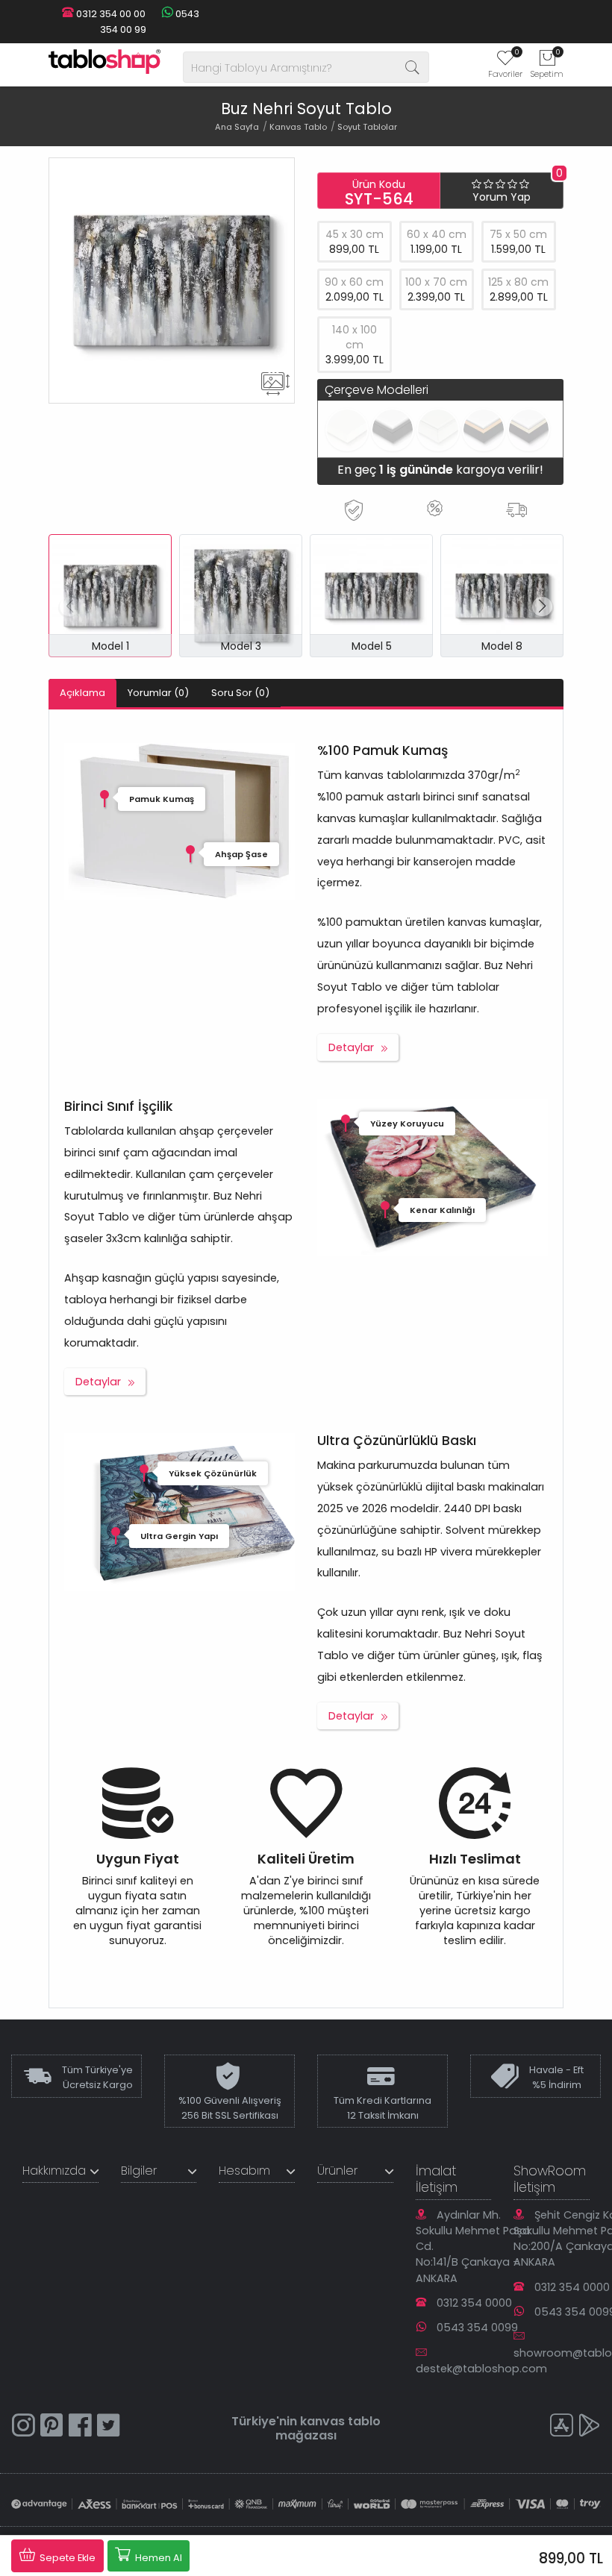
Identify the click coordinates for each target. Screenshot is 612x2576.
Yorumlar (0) (158, 693)
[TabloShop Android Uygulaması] (590, 2427)
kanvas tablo (340, 2421)
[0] (505, 63)
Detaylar (351, 1047)
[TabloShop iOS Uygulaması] (561, 2427)
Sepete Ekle (66, 2558)
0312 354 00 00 (110, 14)
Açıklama (82, 693)
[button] (542, 607)
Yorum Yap (502, 197)
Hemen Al (157, 2558)
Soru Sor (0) (240, 693)
